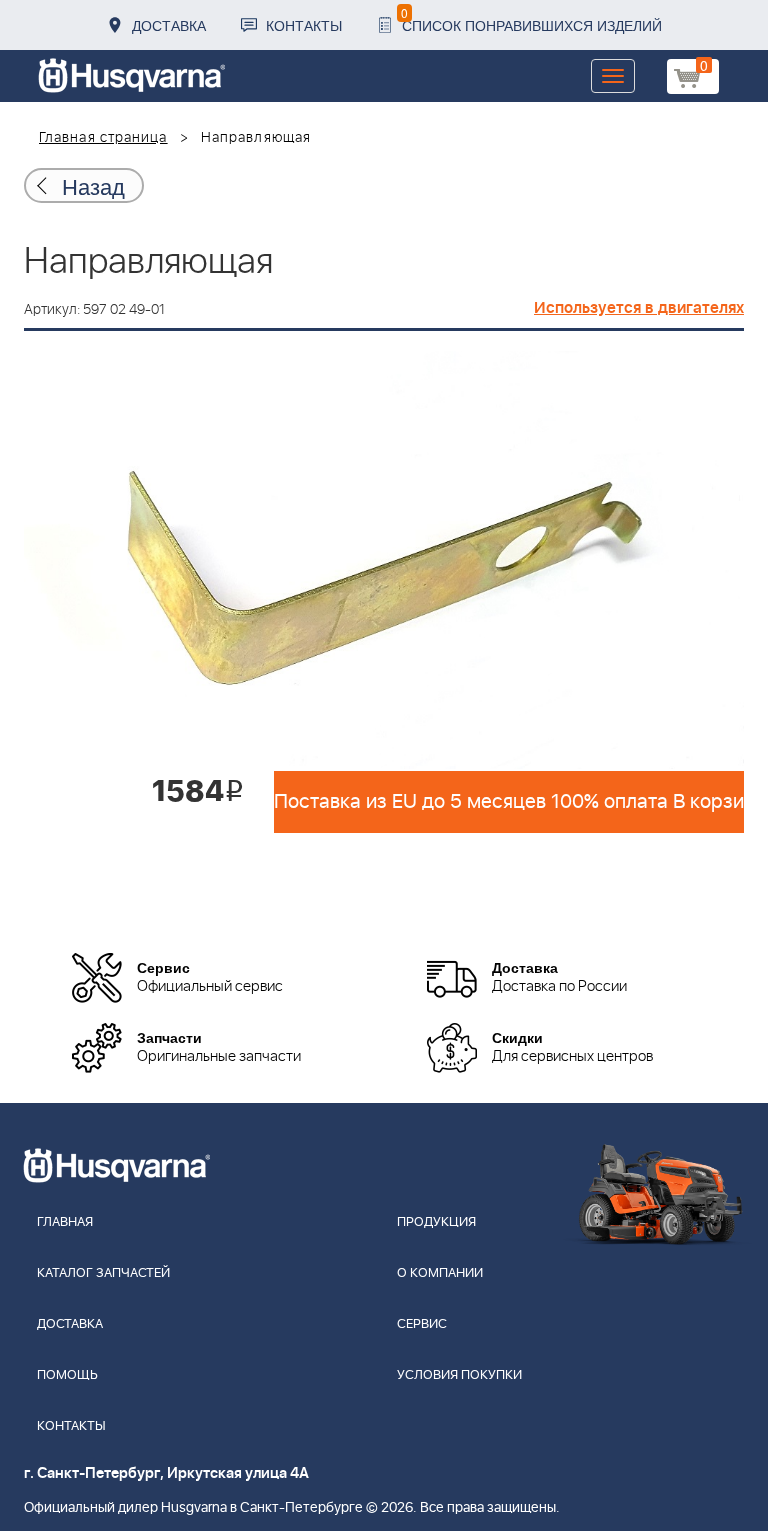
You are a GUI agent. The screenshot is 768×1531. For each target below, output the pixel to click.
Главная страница (103, 138)
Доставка (169, 25)
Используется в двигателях (639, 308)
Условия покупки (459, 1375)
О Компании (440, 1273)
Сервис (422, 1324)
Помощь (67, 1375)
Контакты (304, 25)
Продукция (436, 1222)
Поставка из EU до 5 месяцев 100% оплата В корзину (509, 802)
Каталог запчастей (103, 1273)
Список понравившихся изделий (531, 19)
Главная (65, 1222)
